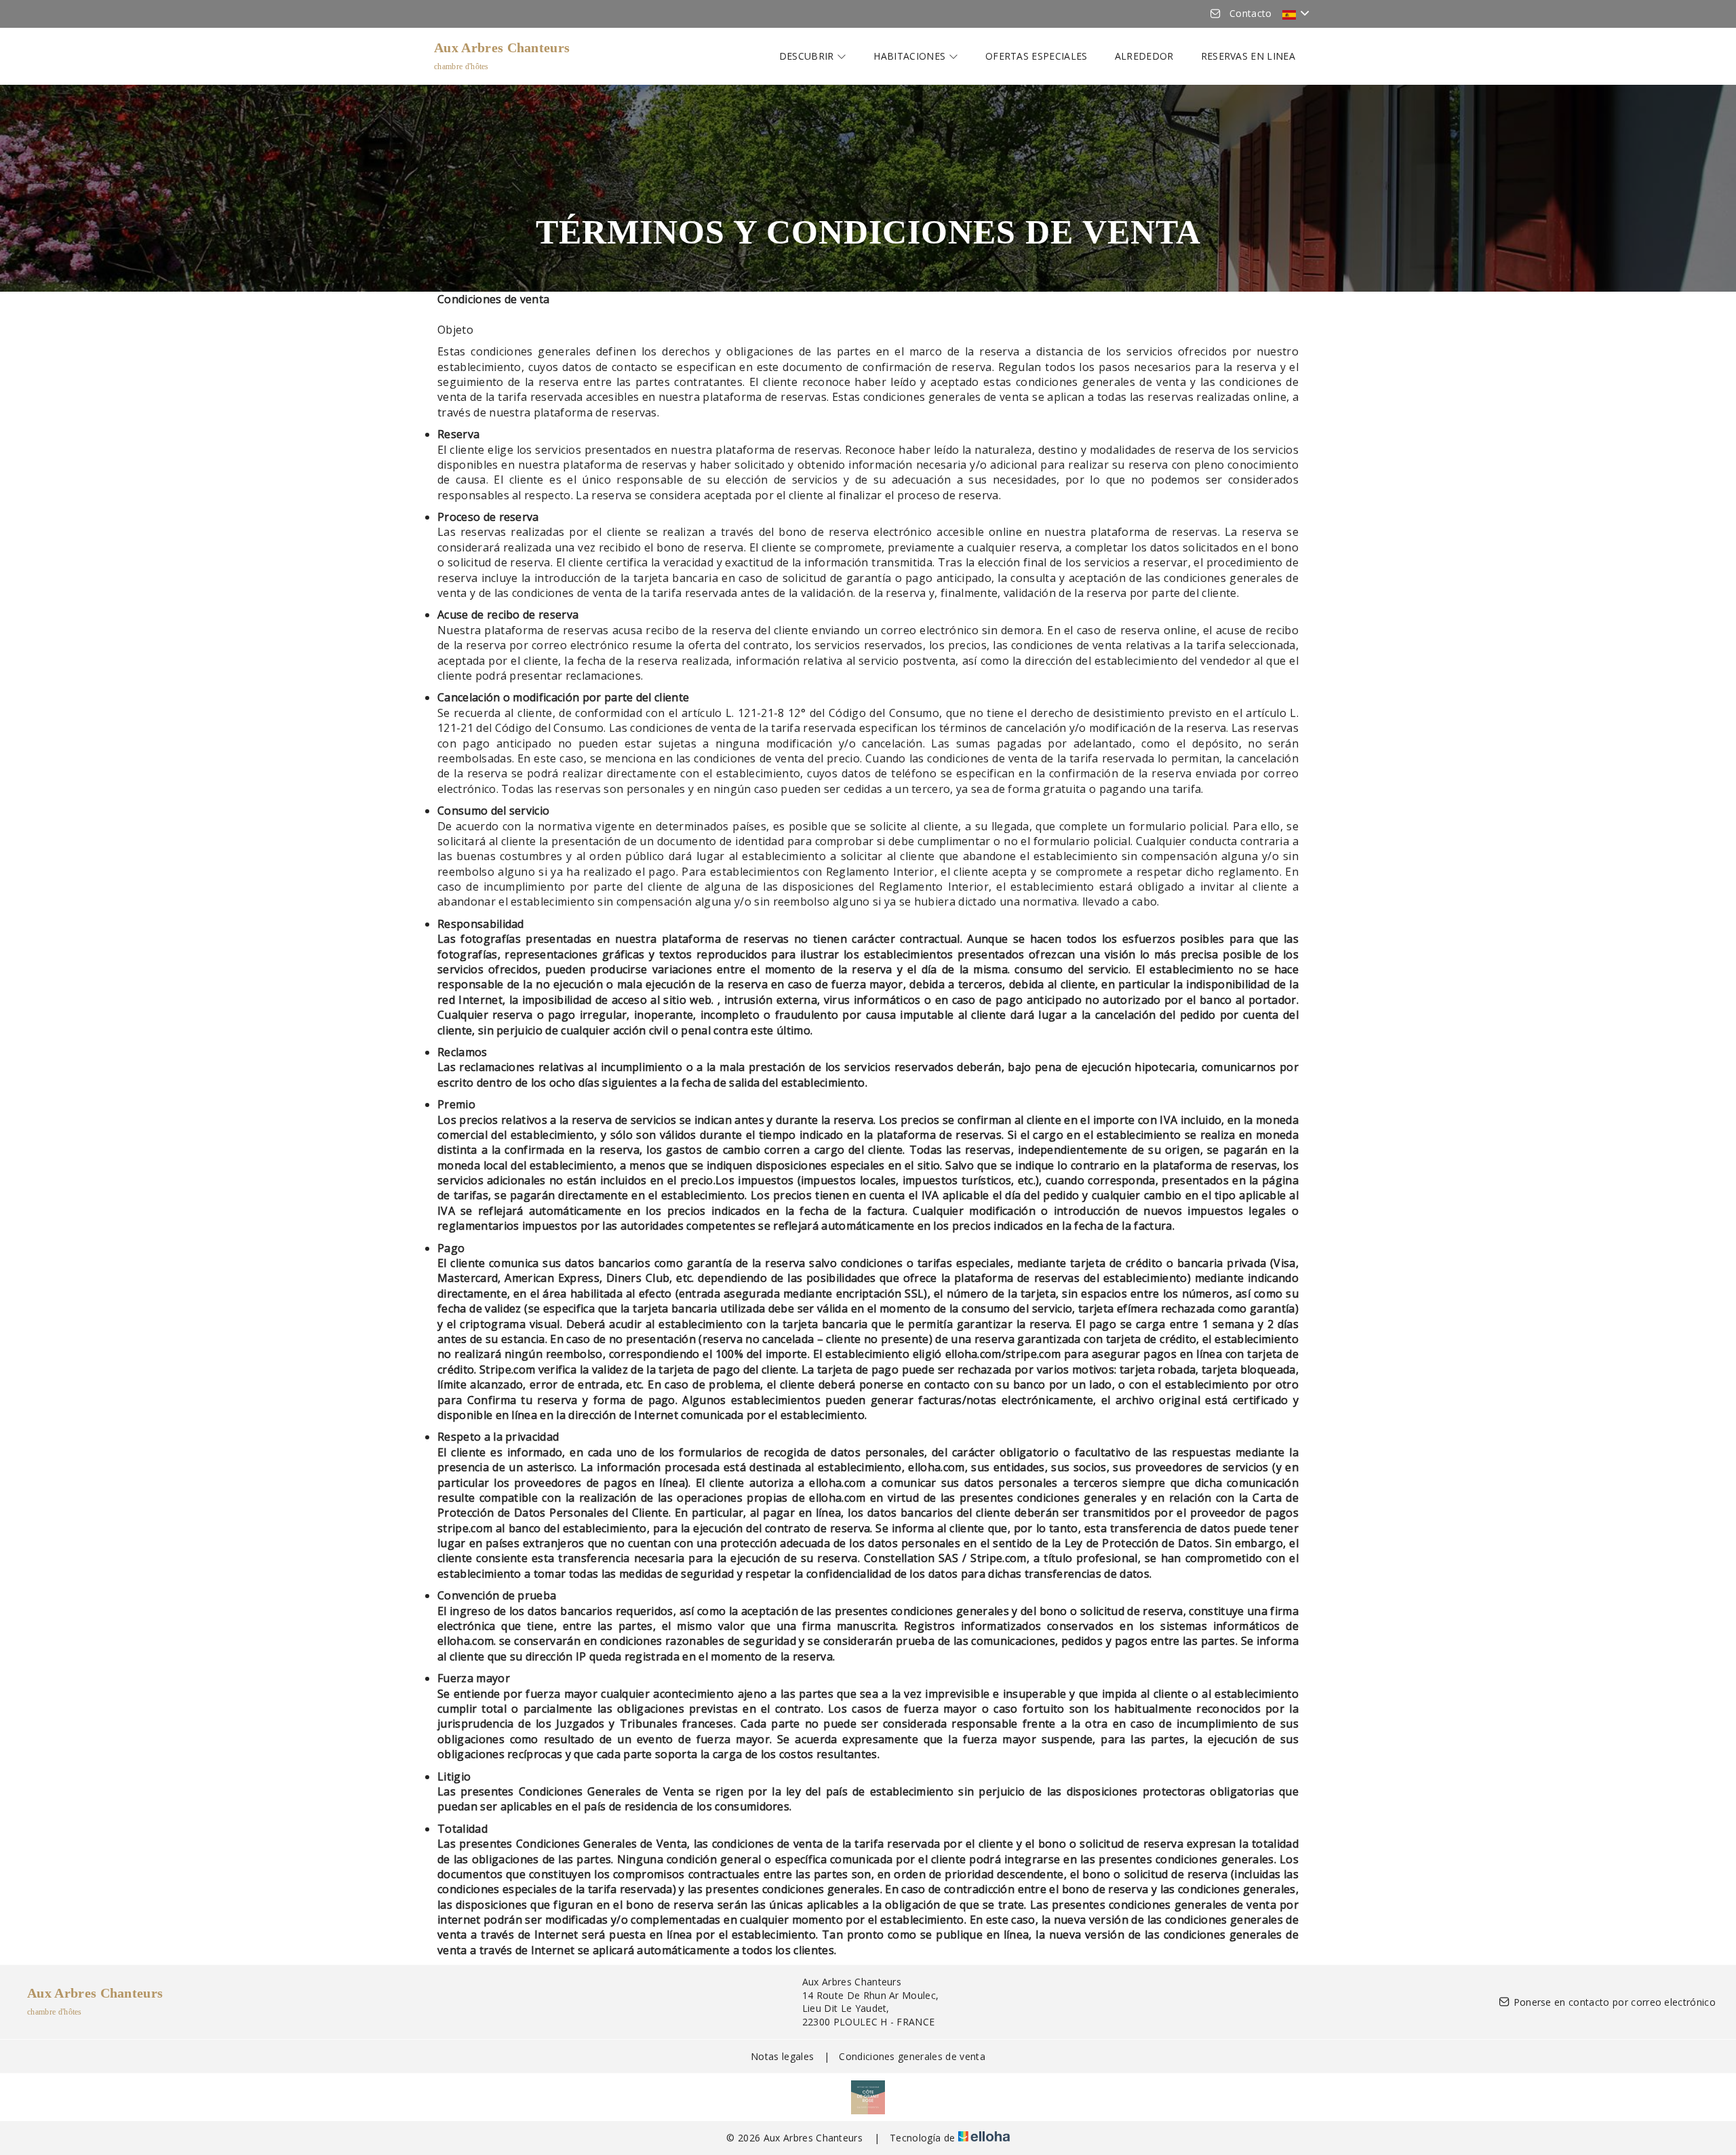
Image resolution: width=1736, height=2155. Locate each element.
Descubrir (808, 56)
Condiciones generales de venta (912, 2056)
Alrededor (1144, 56)
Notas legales (782, 2056)
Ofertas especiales (1037, 56)
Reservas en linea (1248, 56)
